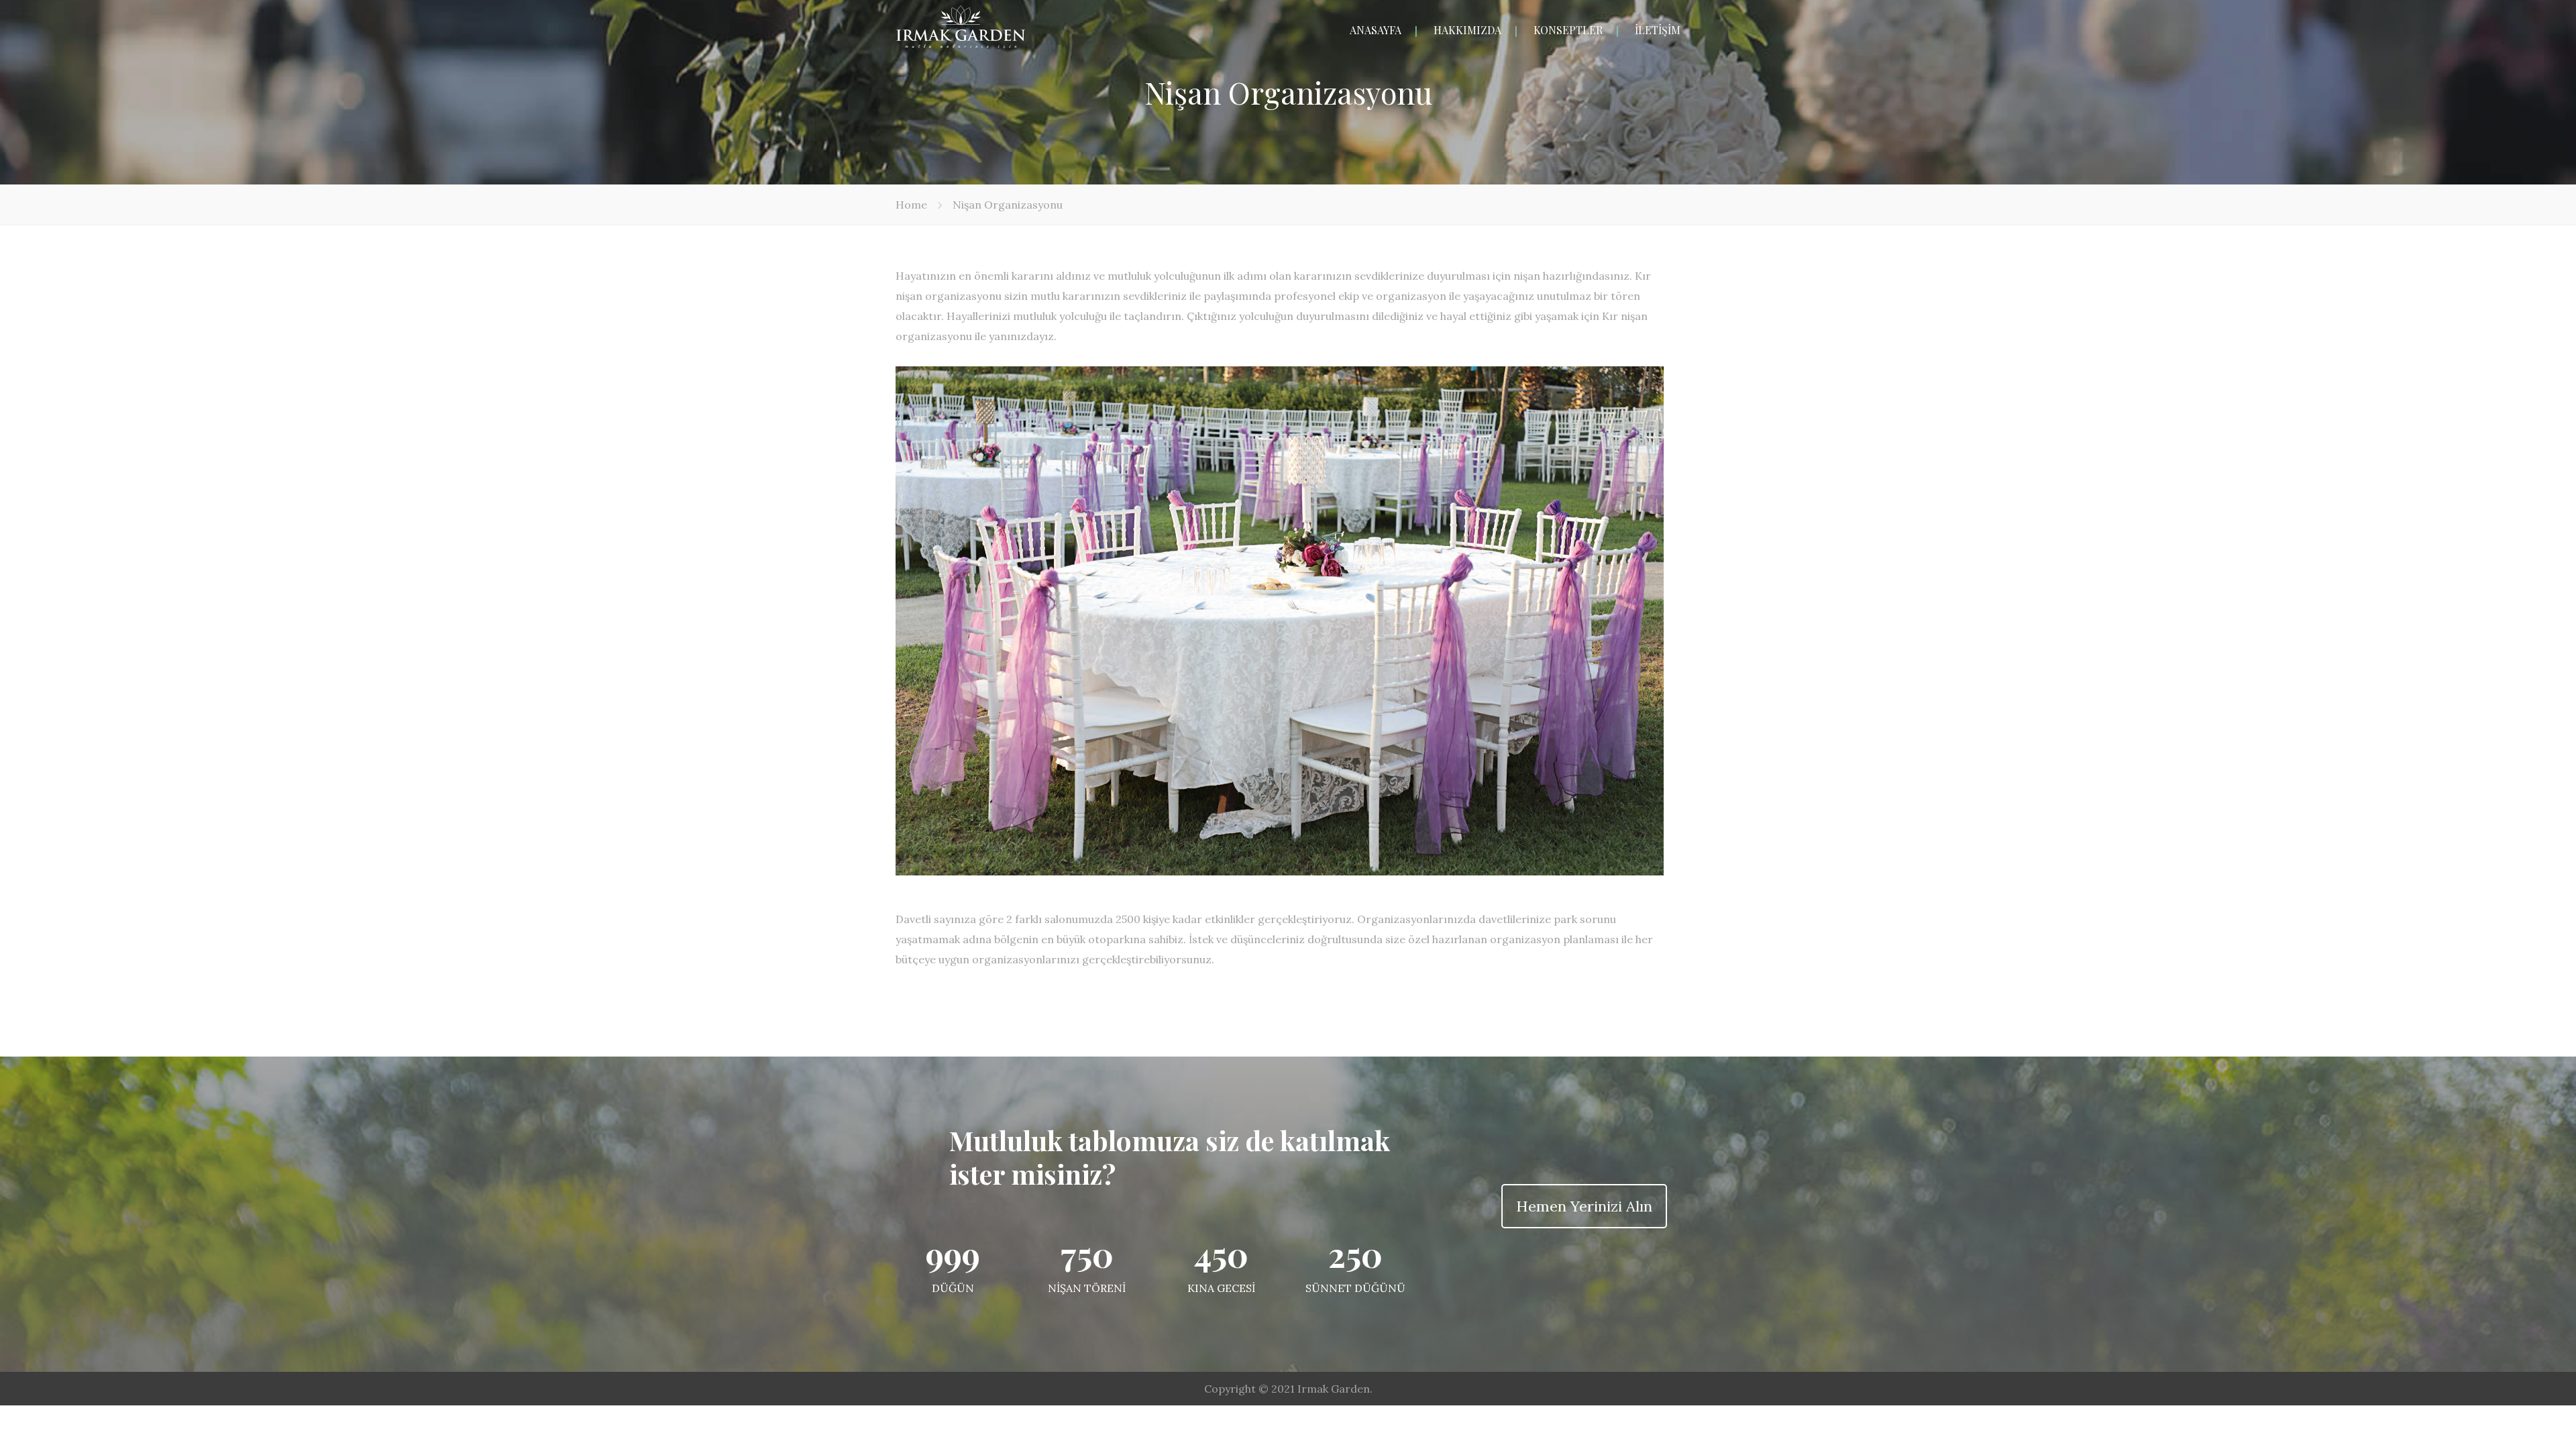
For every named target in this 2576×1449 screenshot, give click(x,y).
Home (911, 205)
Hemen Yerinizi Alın (1584, 1206)
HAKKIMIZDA (1467, 30)
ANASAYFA (1376, 30)
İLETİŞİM (1658, 30)
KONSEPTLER (1568, 30)
